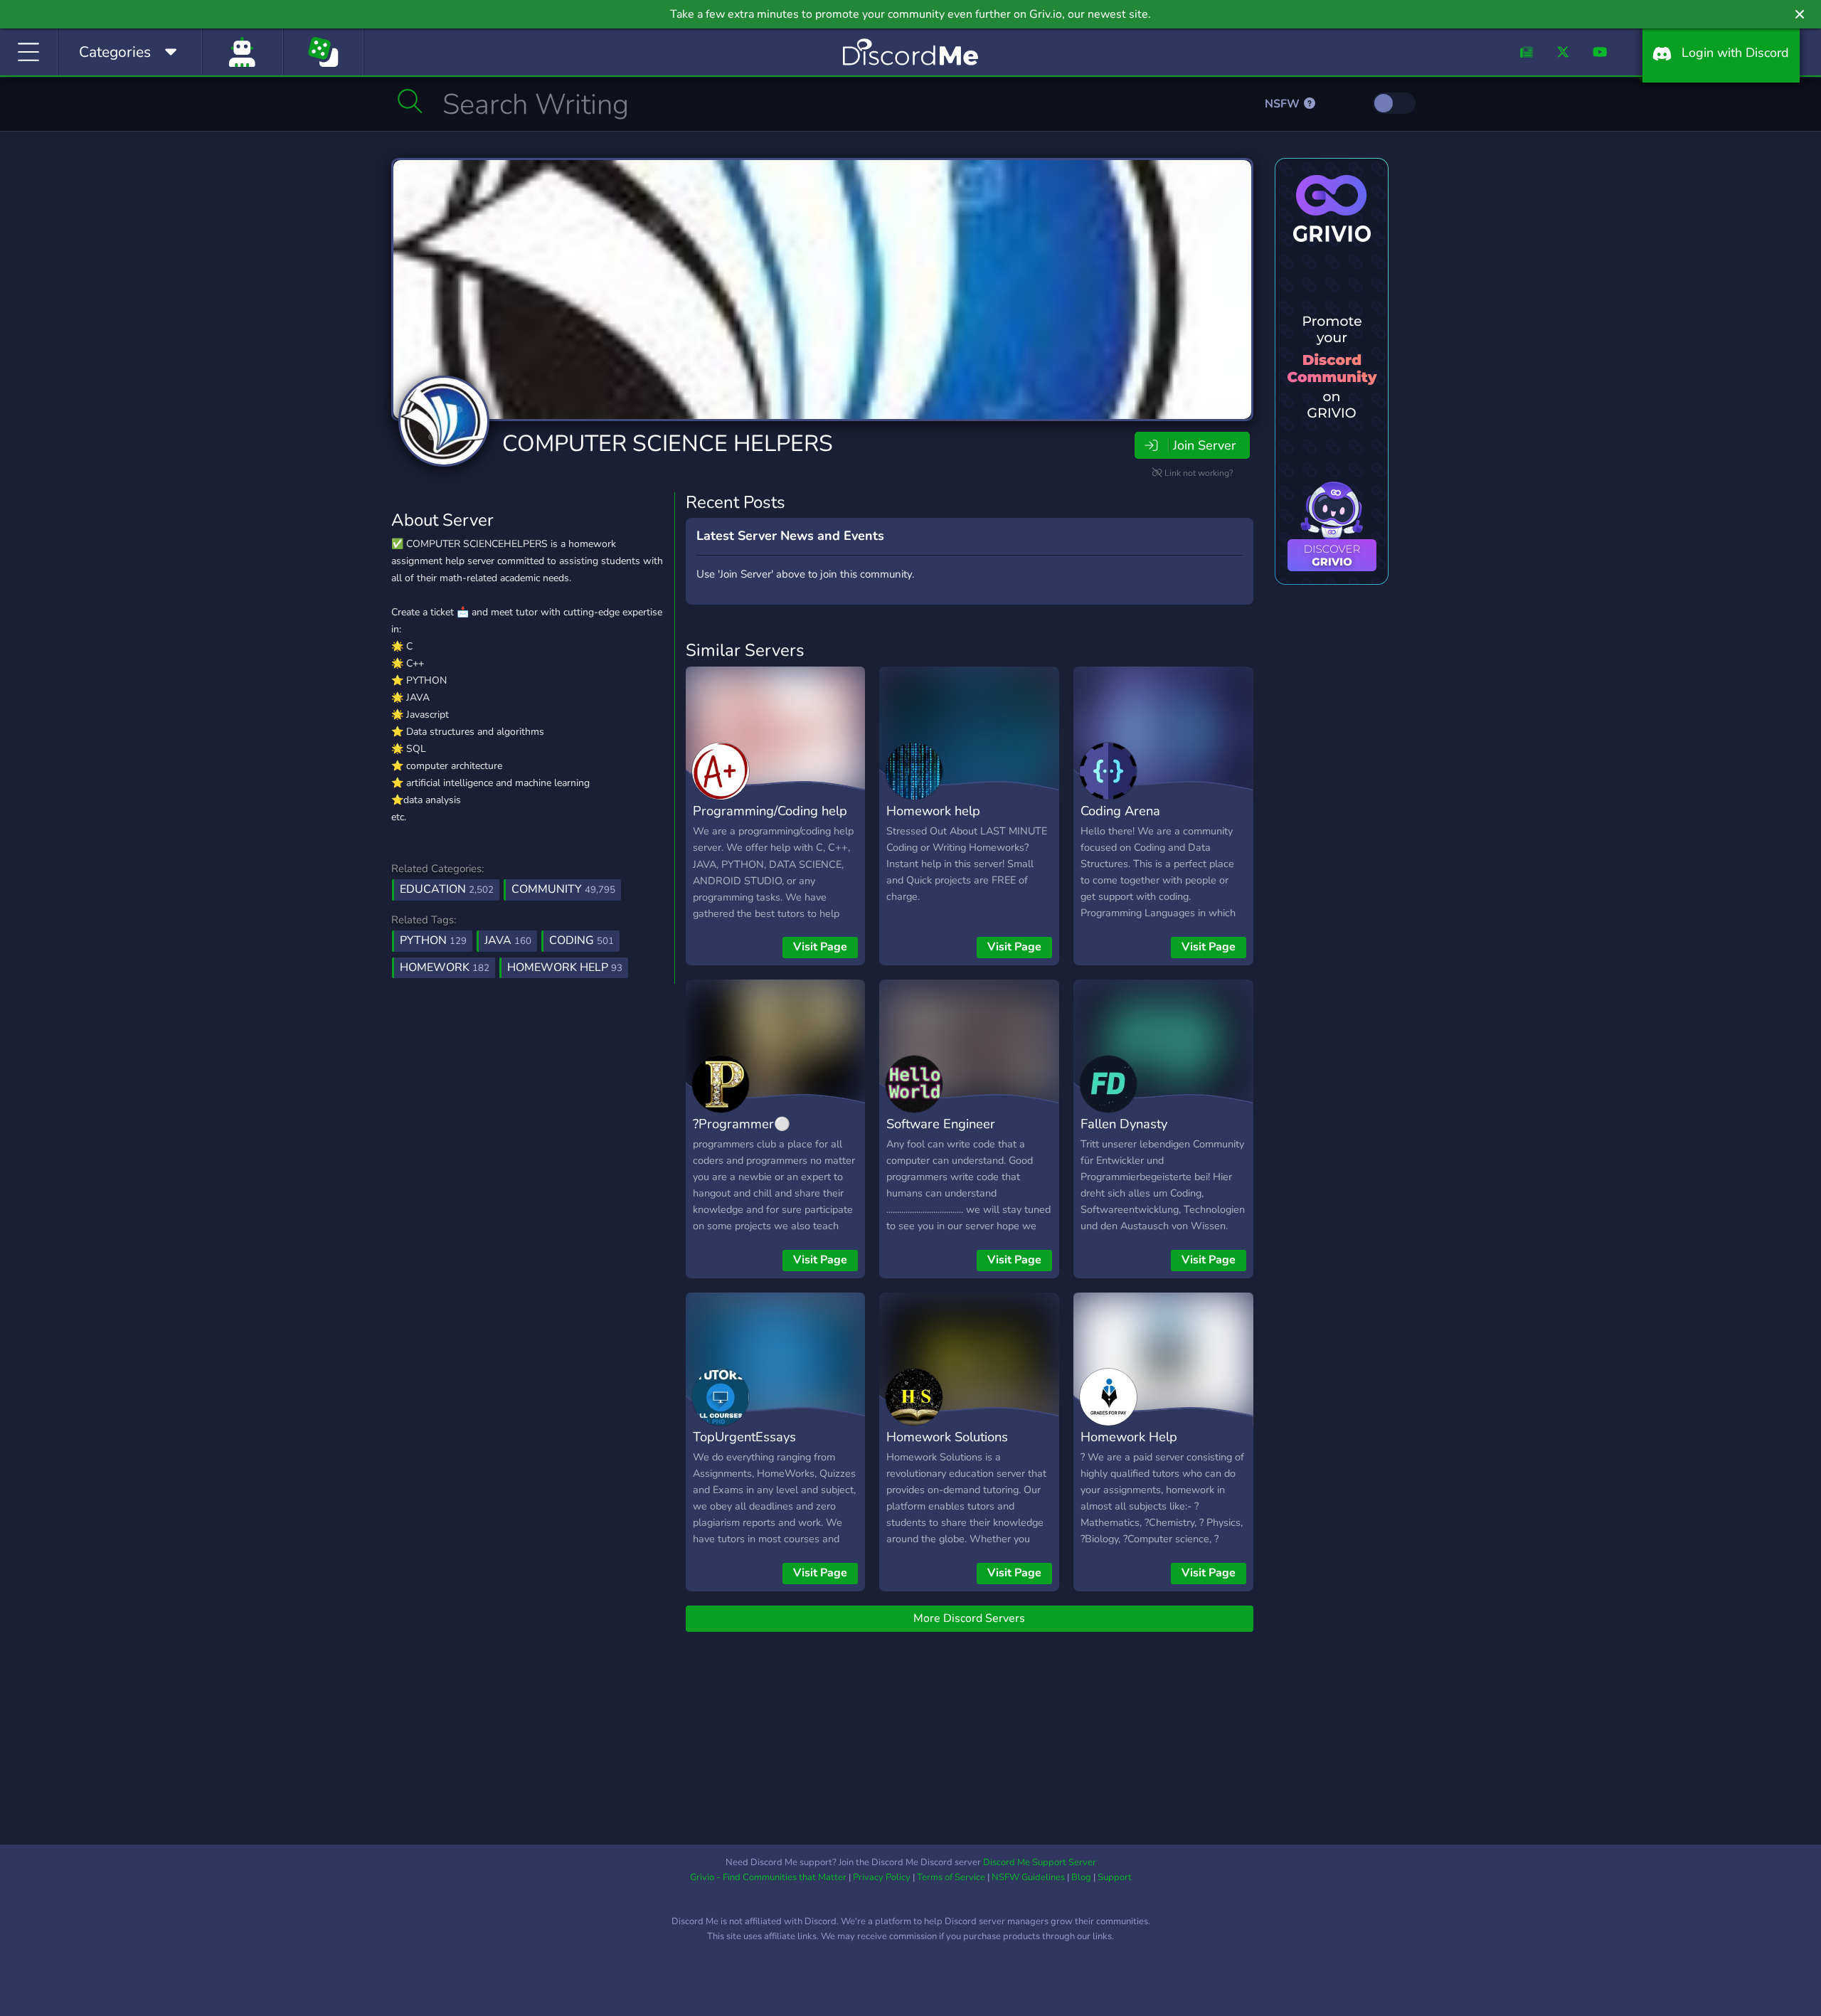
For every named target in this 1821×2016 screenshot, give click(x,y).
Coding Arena (1120, 811)
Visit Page (820, 947)
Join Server (1204, 445)
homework (445, 967)
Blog (1081, 1877)
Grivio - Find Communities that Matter (768, 1877)
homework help (565, 967)
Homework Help (1129, 1437)
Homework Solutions (947, 1437)
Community (563, 889)
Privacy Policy (882, 1877)
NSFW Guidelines (1028, 1877)
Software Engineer (941, 1124)
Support (1115, 1877)
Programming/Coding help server (770, 821)
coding (582, 940)
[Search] (410, 101)
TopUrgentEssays (744, 1437)
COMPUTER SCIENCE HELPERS (668, 444)
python (433, 940)
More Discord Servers (969, 1618)
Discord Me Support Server (1040, 1862)
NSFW (1284, 104)
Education (447, 889)
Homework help (933, 811)
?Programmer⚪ (742, 1124)
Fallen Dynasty (1124, 1124)
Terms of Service (951, 1877)
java (508, 940)
